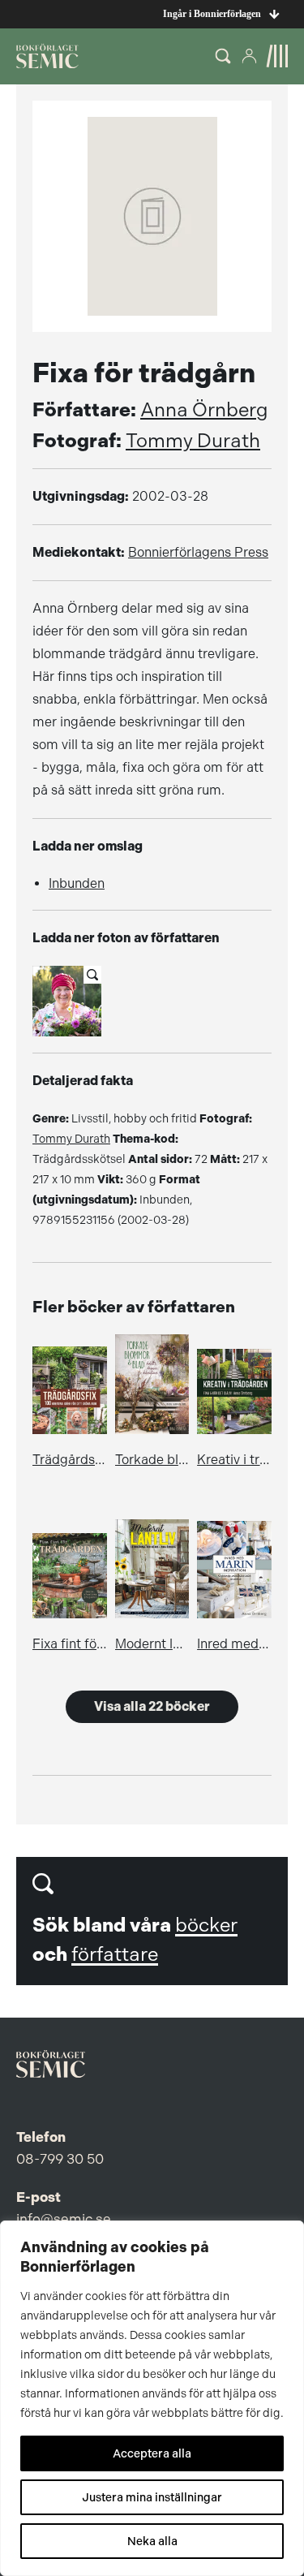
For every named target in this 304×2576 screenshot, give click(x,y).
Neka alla (152, 2541)
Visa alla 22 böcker (152, 1706)
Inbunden (77, 883)
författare (115, 1954)
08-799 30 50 (60, 2159)
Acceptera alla (152, 2453)
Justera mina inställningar (152, 2497)
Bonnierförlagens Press (198, 552)
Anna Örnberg (204, 410)
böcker (206, 1925)
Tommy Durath (193, 441)
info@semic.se (64, 2219)
